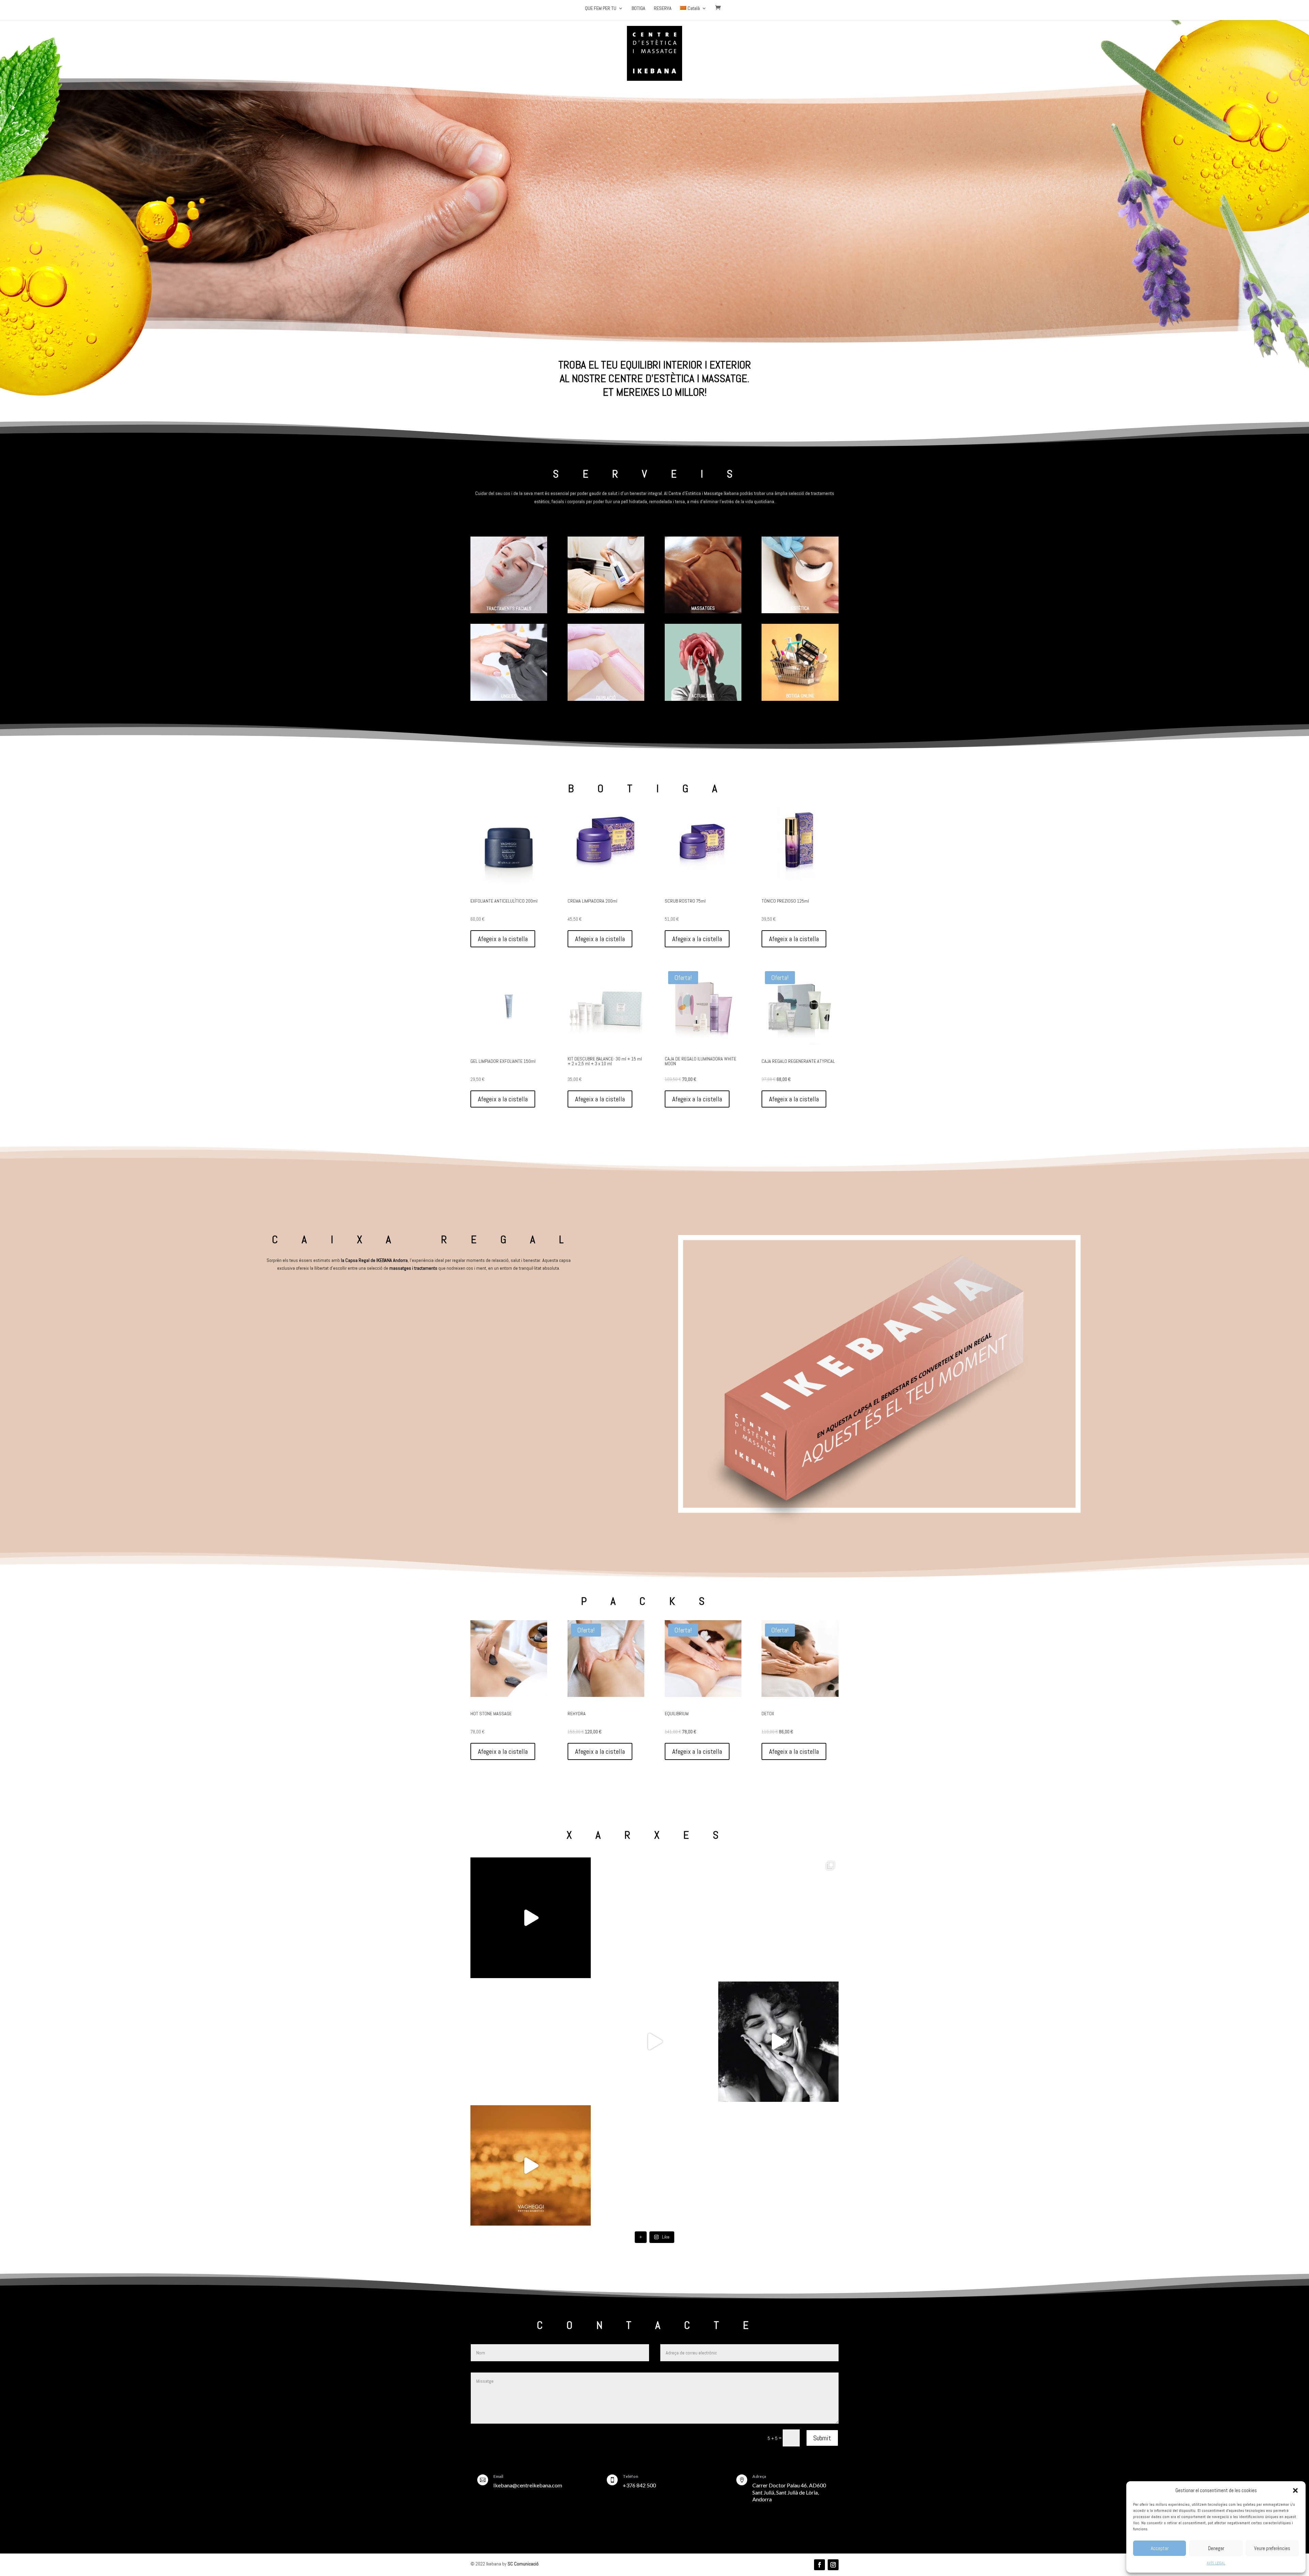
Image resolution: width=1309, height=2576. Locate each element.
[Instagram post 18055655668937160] (654, 2042)
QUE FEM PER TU (601, 9)
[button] (1295, 2490)
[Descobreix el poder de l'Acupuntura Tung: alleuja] (531, 2042)
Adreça (759, 2476)
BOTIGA (638, 9)
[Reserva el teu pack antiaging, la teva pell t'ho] (531, 2165)
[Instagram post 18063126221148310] (531, 1918)
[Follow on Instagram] (833, 2565)
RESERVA (663, 9)
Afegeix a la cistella (503, 939)
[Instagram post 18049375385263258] (778, 1918)
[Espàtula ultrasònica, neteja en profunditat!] (654, 2165)
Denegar (1216, 2548)
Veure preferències (1272, 2548)
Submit (822, 2438)
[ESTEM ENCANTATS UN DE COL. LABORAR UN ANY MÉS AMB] (778, 2165)
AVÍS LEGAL (1216, 2563)
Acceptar (1160, 2548)
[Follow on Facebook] (819, 2565)
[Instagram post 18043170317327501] (778, 2042)
